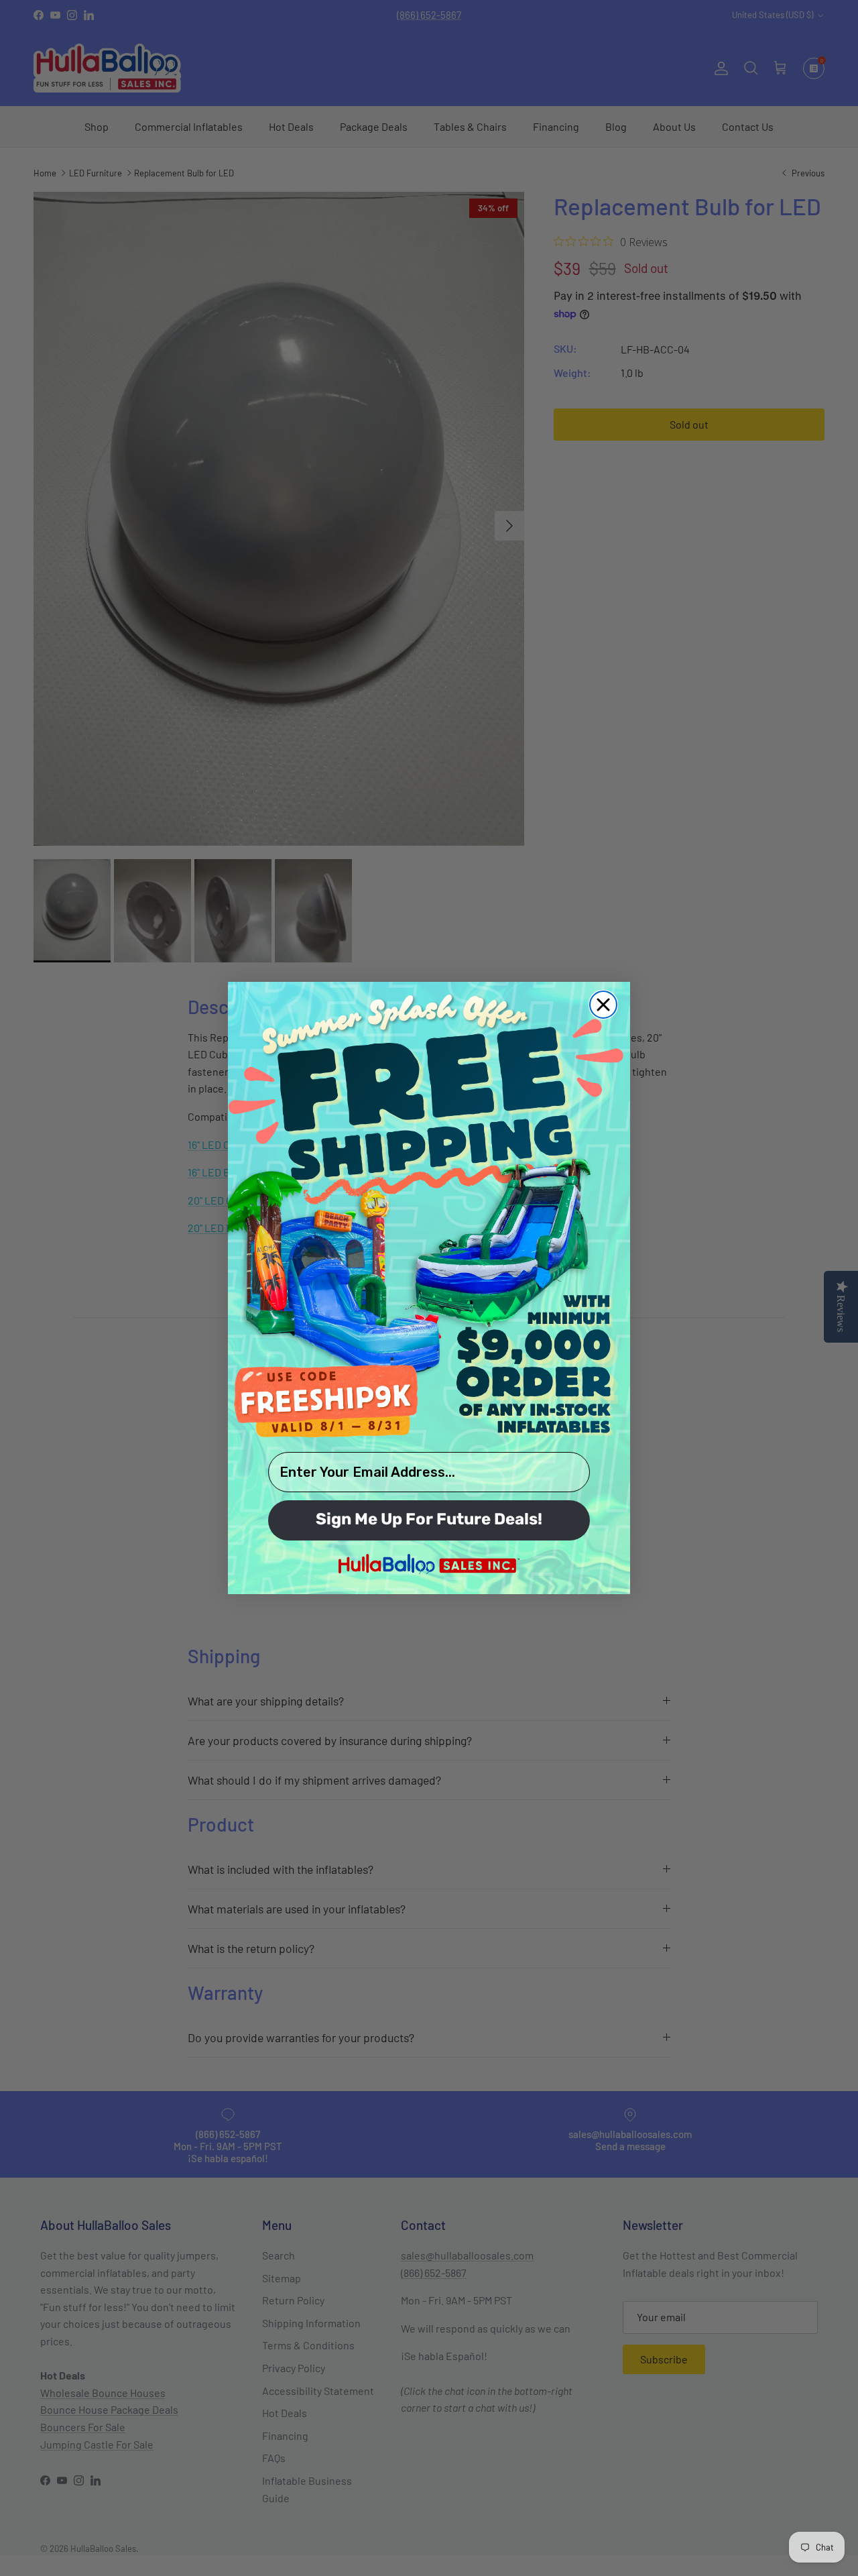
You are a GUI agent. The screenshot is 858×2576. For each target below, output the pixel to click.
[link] (429, 1215)
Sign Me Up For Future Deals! (429, 1520)
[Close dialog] (603, 1005)
